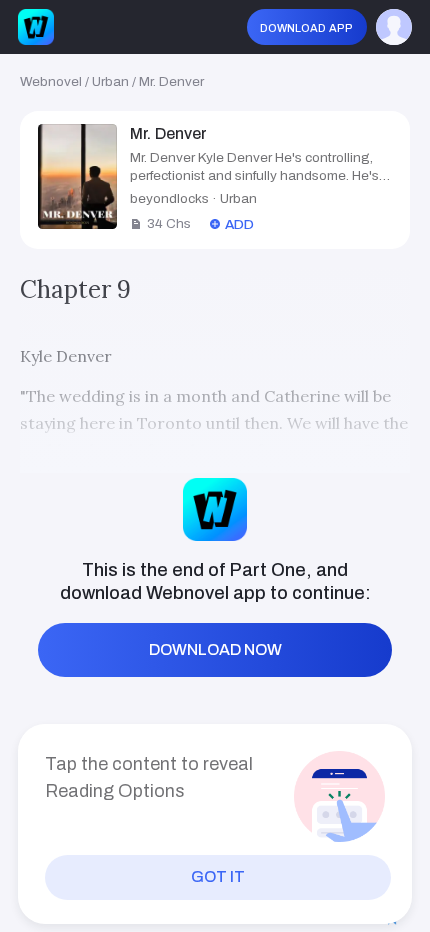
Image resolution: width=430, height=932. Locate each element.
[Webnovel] (36, 27)
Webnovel (51, 81)
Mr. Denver (171, 81)
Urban (110, 81)
